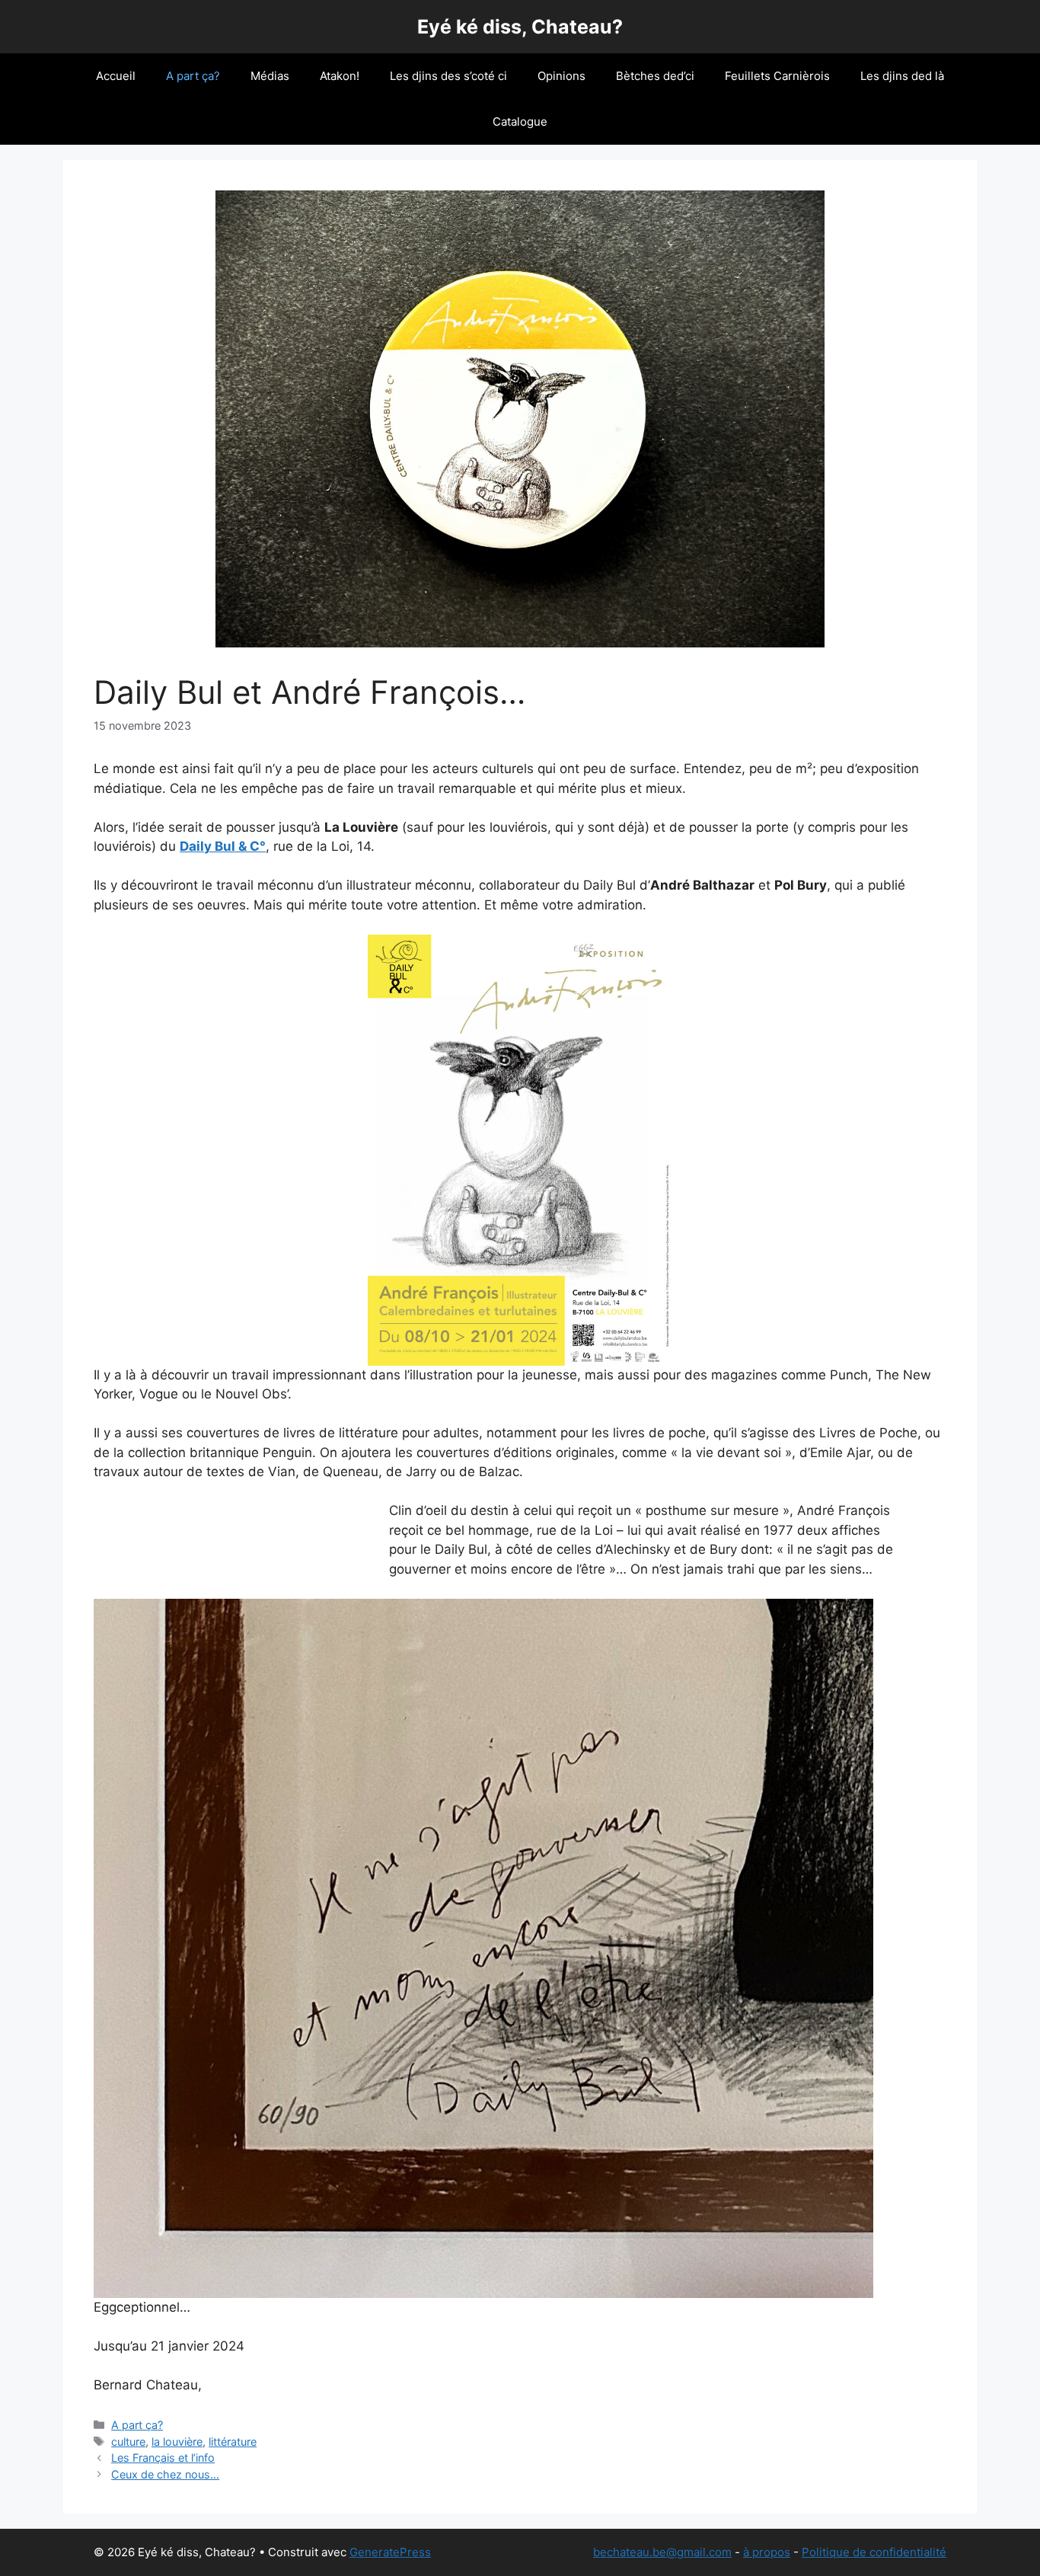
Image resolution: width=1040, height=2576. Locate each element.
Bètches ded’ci (655, 76)
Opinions (561, 76)
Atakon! (340, 76)
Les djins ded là (902, 76)
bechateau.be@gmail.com (662, 2552)
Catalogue (520, 121)
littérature (233, 2442)
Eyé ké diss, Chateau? (520, 27)
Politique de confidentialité (874, 2552)
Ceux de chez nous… (165, 2474)
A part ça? (193, 76)
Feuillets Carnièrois (777, 76)
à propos (767, 2552)
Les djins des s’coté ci (448, 76)
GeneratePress (390, 2552)
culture (128, 2442)
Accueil (116, 76)
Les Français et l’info (163, 2458)
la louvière (177, 2442)
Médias (270, 76)
